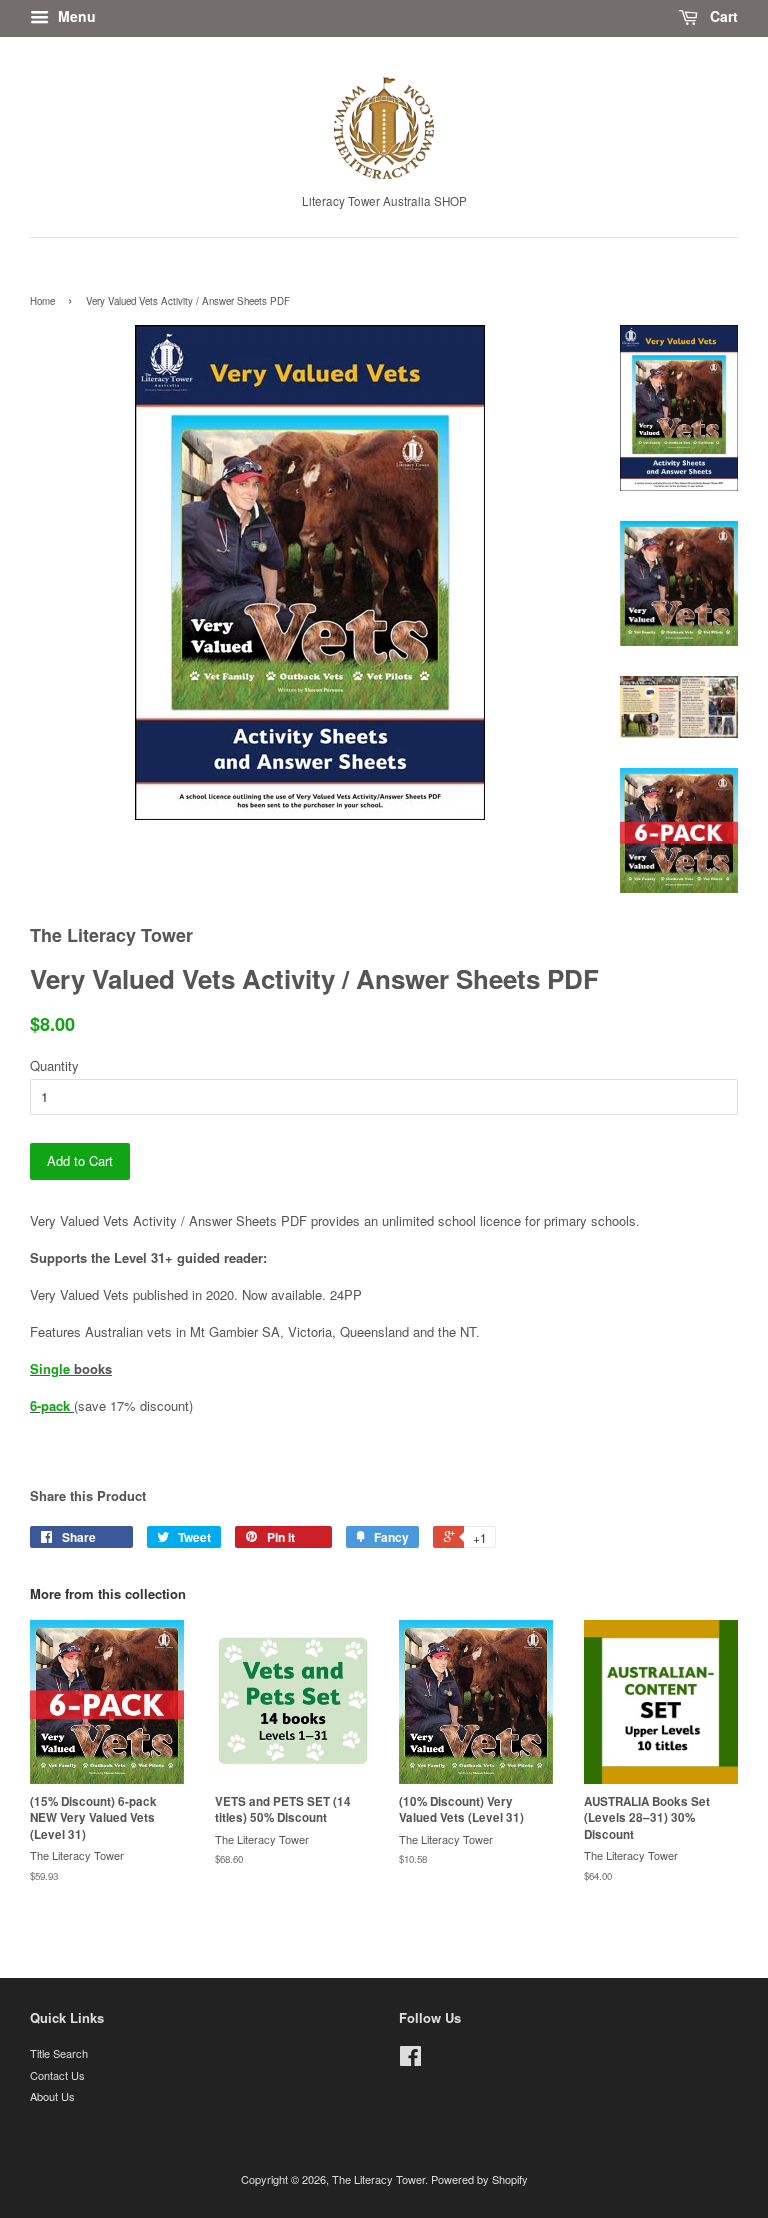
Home (42, 301)
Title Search (59, 2053)
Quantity (54, 1065)
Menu (75, 16)
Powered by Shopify (479, 2179)
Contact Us (57, 2075)
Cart (722, 16)
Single (52, 1368)
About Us (52, 2096)
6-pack (52, 1405)
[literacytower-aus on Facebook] (410, 2060)
